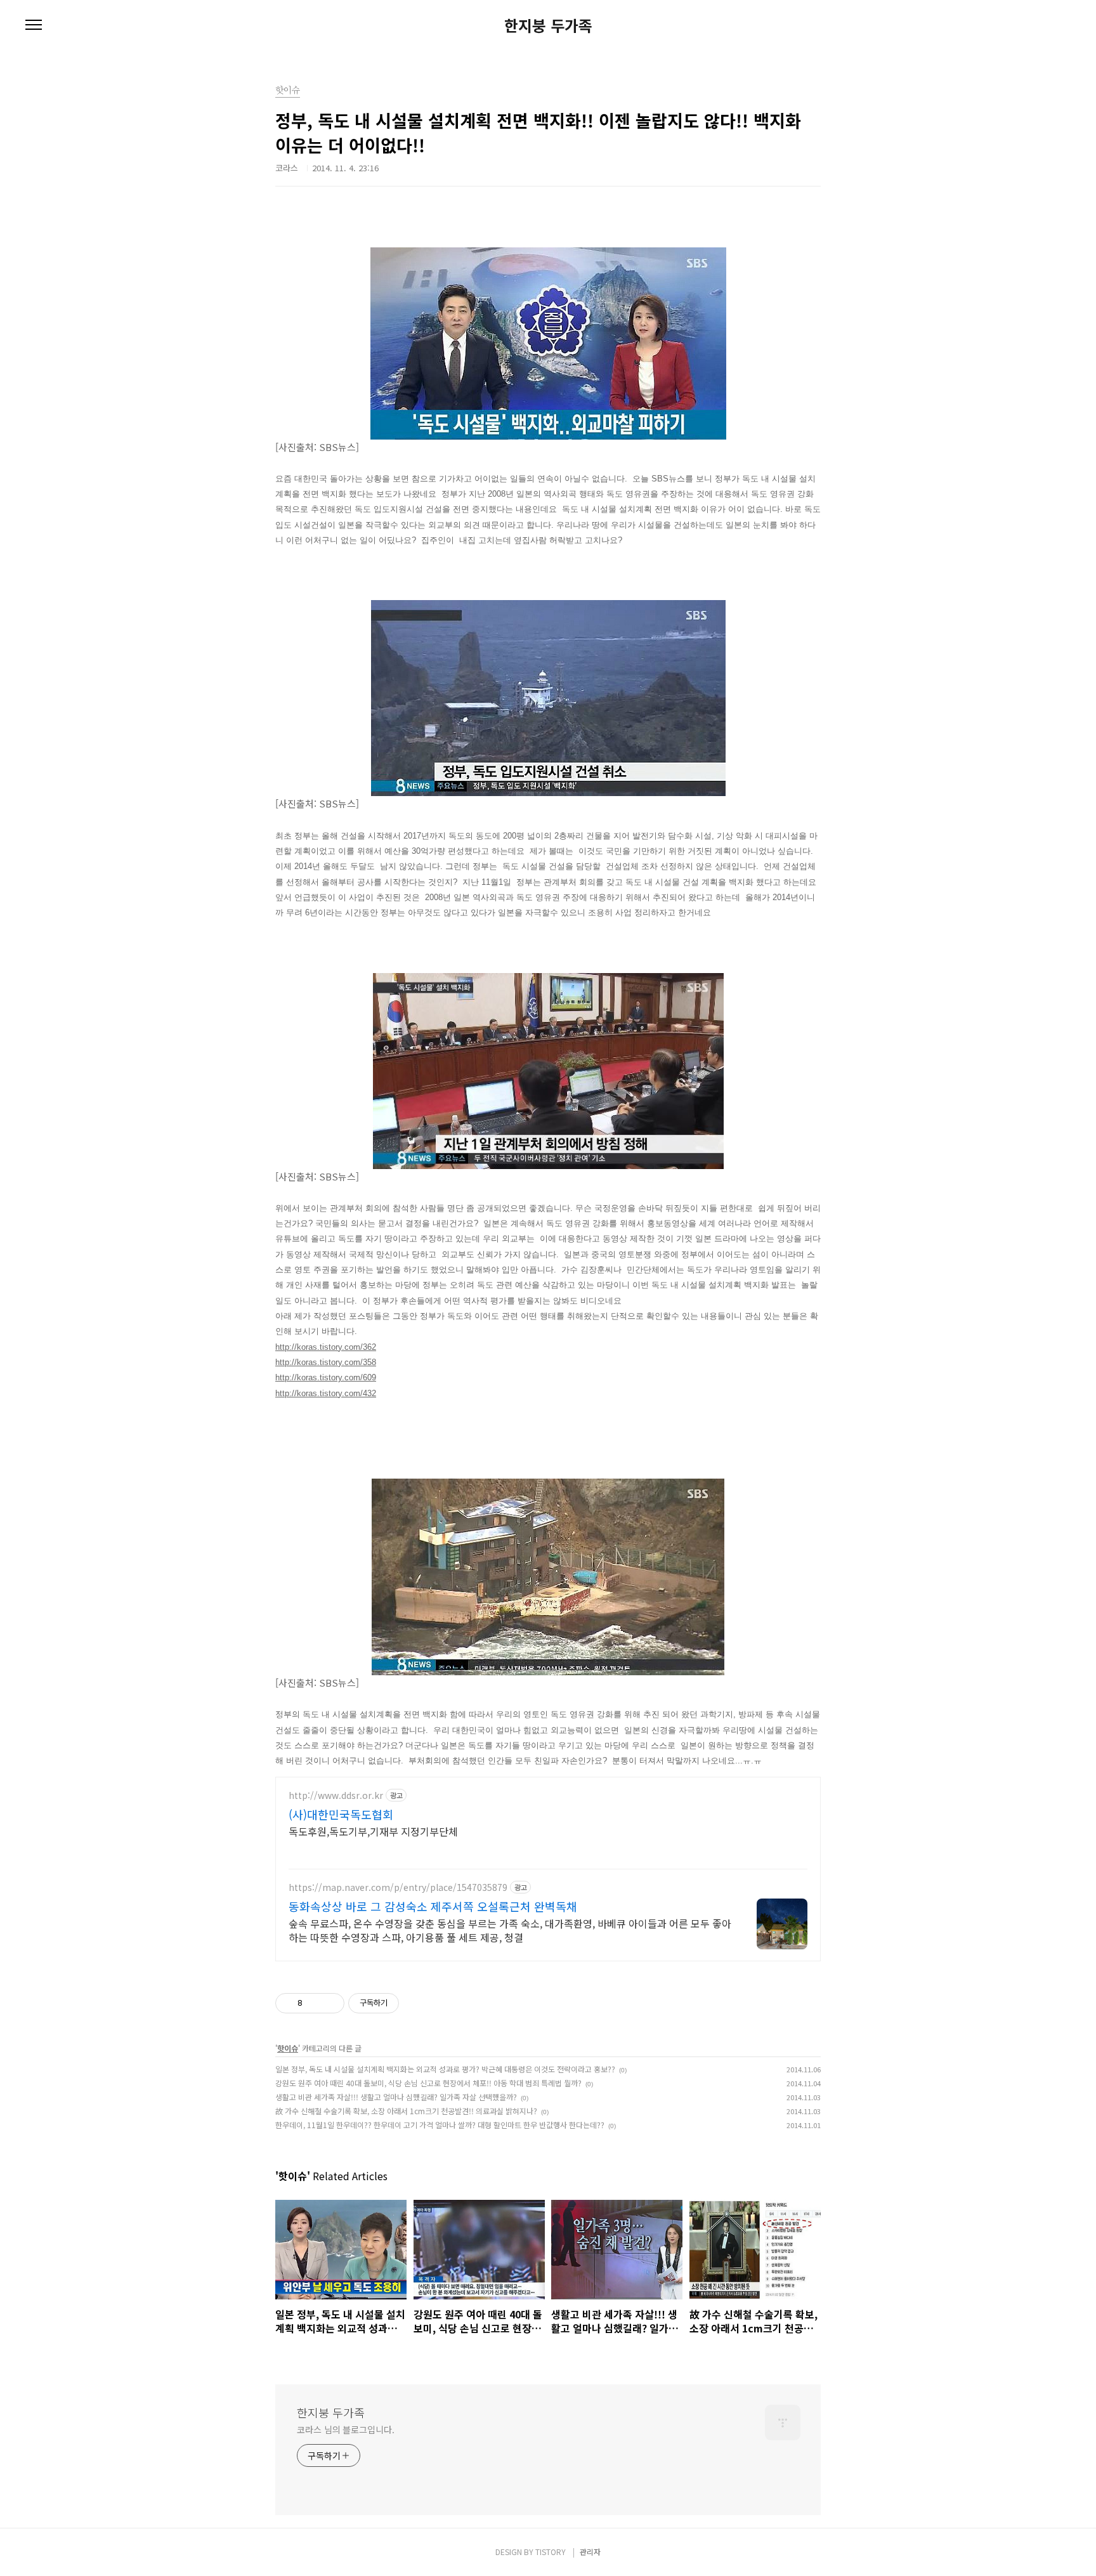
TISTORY (551, 2552)
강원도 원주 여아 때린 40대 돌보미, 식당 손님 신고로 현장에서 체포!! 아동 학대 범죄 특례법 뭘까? (428, 2083)
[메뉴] (34, 25)
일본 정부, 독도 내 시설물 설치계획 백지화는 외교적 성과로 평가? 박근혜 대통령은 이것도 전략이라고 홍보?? (445, 2069)
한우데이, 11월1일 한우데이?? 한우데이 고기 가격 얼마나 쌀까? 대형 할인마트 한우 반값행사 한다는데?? (440, 2125)
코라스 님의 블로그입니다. (346, 2429)
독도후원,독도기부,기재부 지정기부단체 (373, 1831)
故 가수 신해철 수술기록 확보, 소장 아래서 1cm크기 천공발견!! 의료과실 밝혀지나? (406, 2111)
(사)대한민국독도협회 (341, 1814)
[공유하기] (314, 2003)
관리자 (590, 2552)
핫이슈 (288, 2048)
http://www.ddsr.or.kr (336, 1795)
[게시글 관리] (330, 2003)
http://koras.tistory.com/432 (326, 1393)
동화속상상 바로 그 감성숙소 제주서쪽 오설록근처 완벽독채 (433, 1906)
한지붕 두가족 (548, 25)
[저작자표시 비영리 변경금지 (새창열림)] (416, 2003)
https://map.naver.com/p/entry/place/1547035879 (398, 1887)
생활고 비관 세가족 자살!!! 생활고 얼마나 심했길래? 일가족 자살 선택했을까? (396, 2097)
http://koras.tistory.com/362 (326, 1347)
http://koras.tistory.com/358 (326, 1362)
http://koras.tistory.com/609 (326, 1377)
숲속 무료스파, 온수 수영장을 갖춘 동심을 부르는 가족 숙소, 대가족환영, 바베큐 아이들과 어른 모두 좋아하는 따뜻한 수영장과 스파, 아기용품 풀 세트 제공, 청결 (510, 1930)
